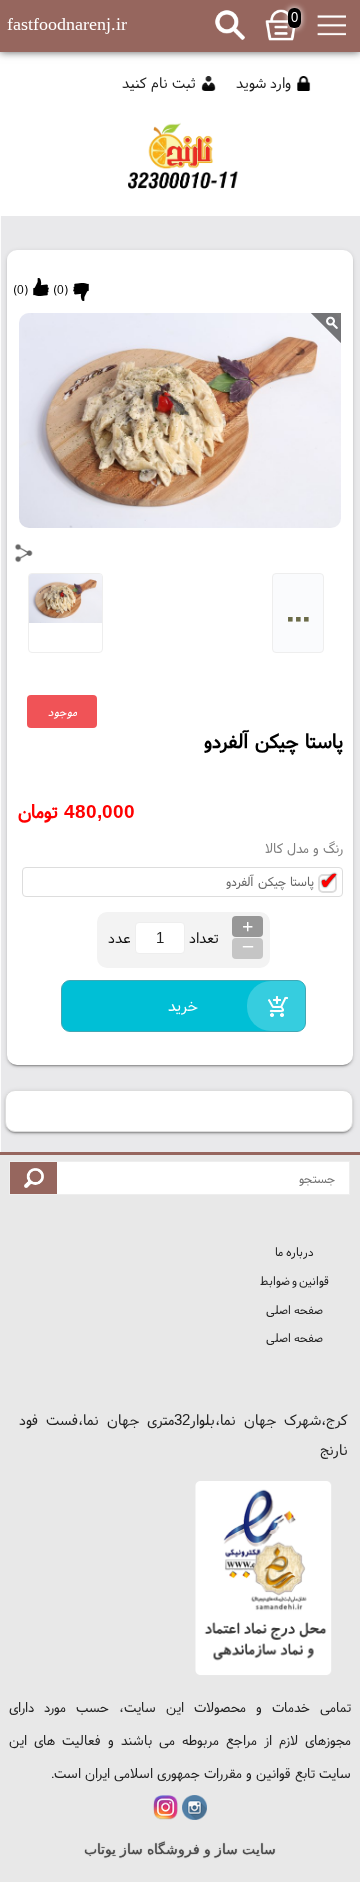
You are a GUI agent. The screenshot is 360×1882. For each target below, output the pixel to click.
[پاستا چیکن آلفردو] (180, 165)
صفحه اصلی (294, 1309)
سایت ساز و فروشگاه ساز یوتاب (180, 1849)
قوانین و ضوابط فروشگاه (295, 1283)
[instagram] (194, 1807)
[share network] (24, 553)
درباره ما (294, 1251)
